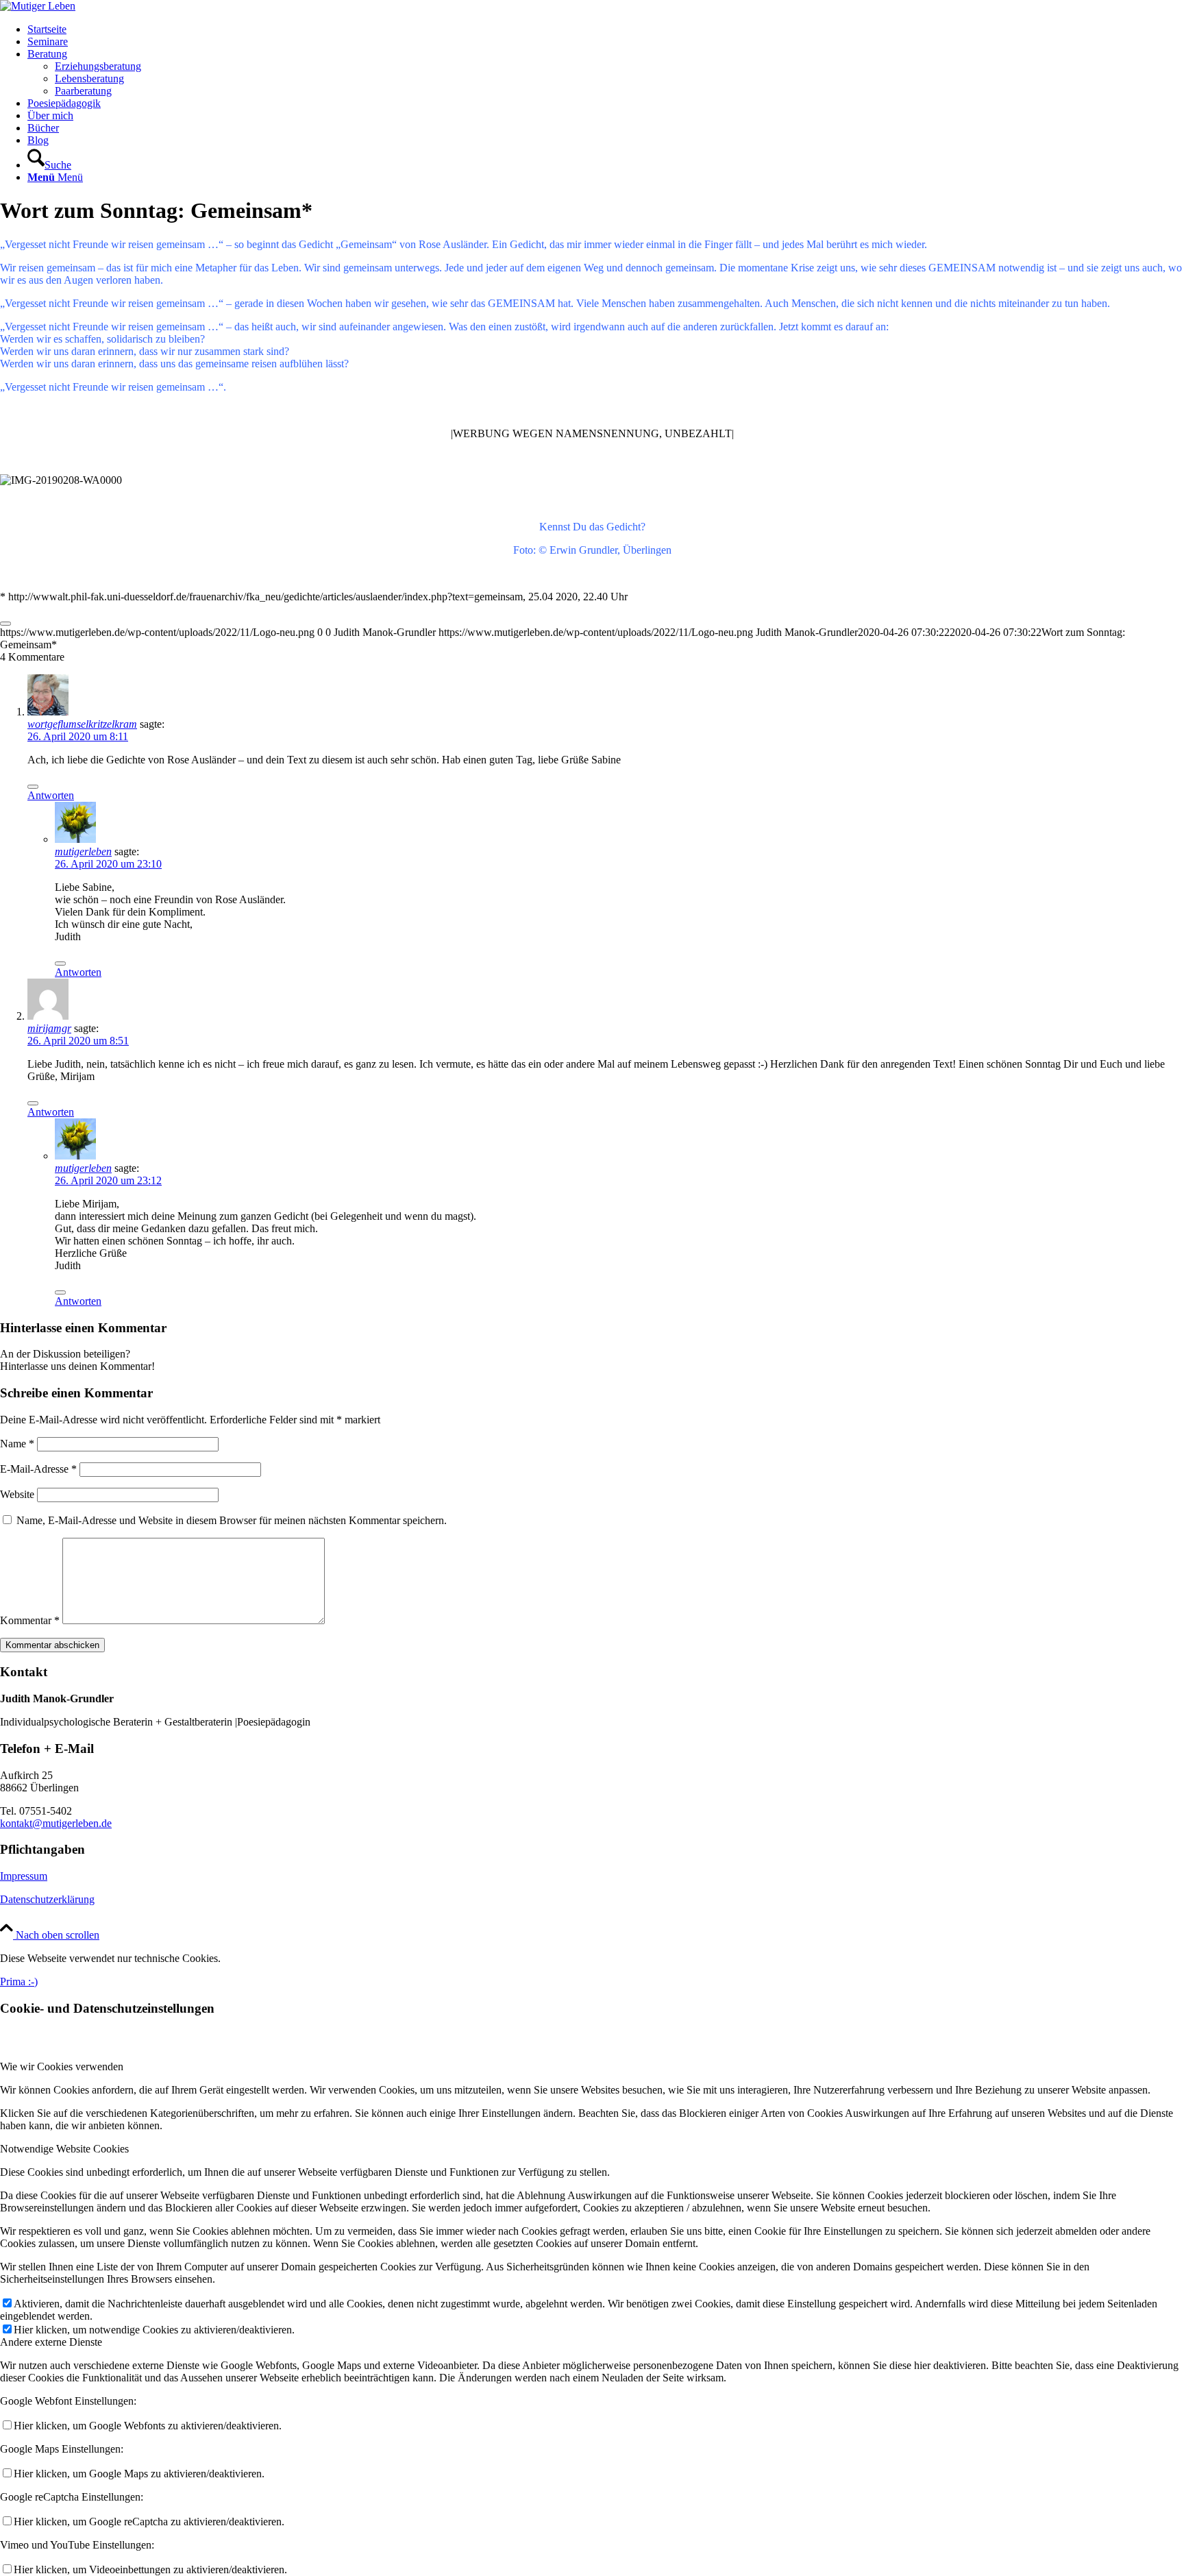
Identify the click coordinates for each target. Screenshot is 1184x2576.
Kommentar (30, 1620)
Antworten (51, 795)
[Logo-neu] (38, 6)
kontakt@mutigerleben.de (56, 1823)
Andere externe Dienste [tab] (51, 2342)
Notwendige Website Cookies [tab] (64, 2149)
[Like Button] (5, 624)
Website (17, 1494)
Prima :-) (19, 1982)
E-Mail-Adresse (38, 1469)
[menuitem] (606, 29)
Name (17, 1444)
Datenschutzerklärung (47, 1899)
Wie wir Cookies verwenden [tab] (62, 2066)
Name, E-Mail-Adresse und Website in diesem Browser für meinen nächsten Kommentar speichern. (232, 1520)
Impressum (24, 1876)
